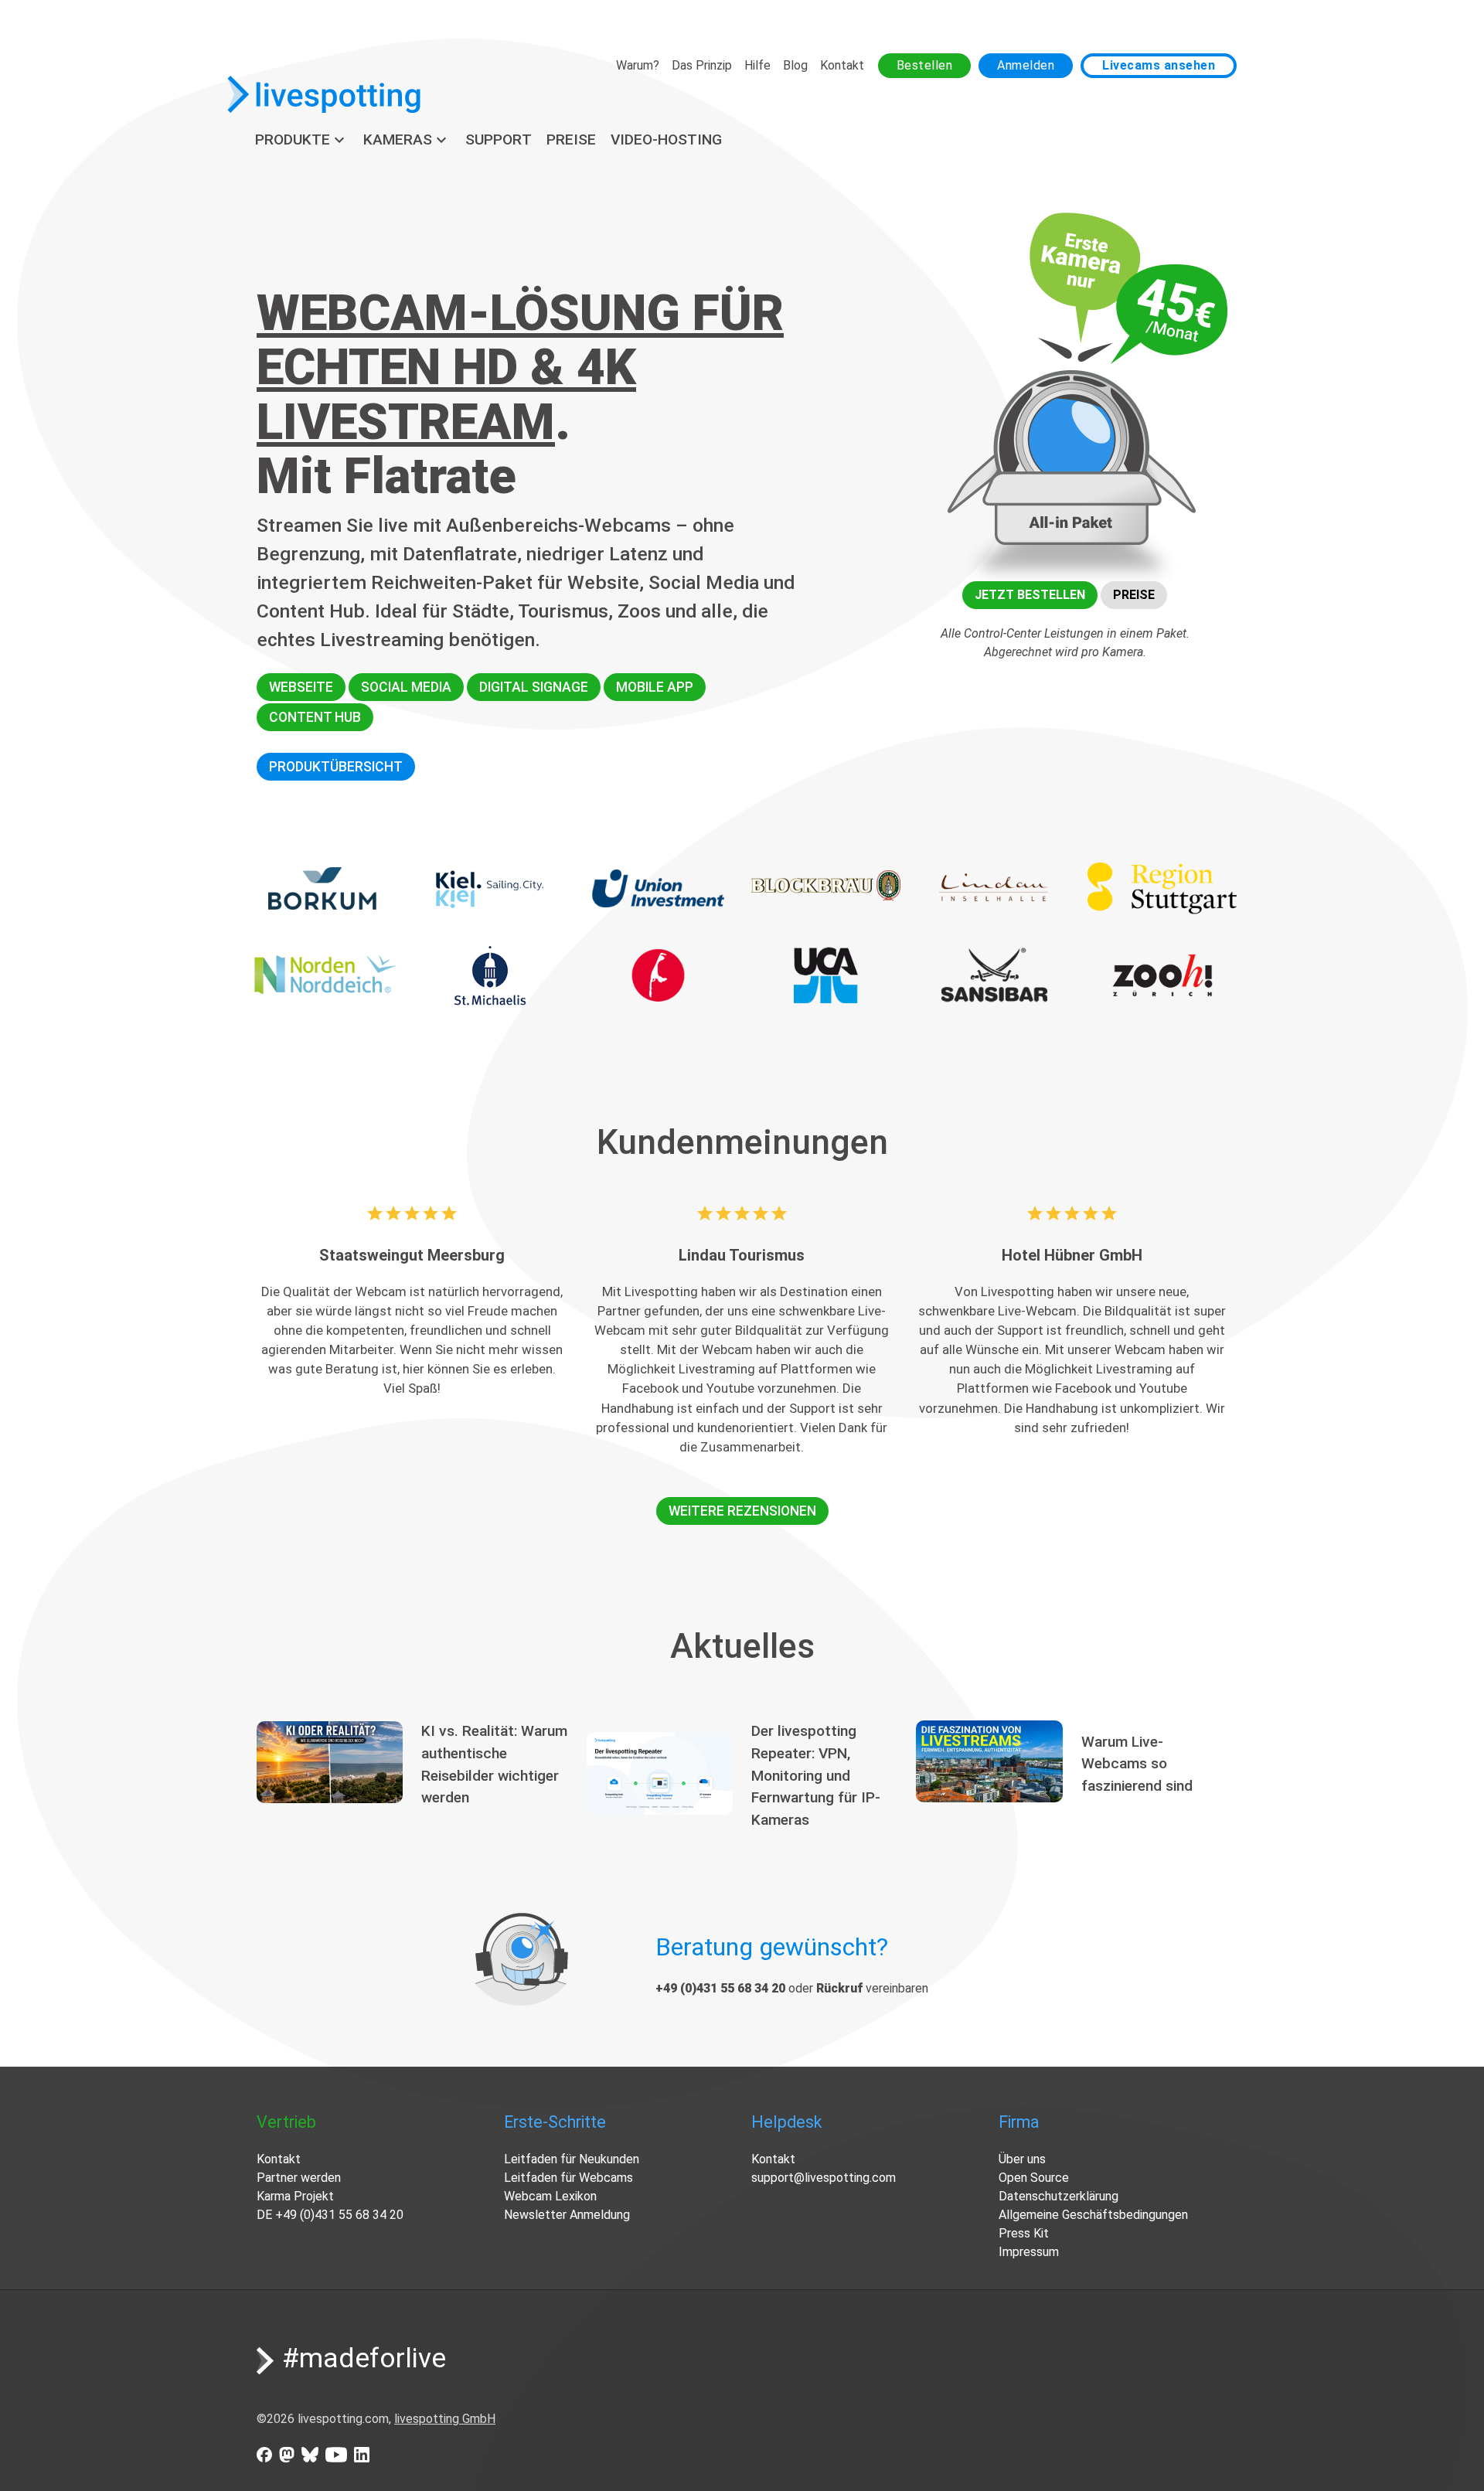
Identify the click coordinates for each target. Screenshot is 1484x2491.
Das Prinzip (702, 65)
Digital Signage (534, 687)
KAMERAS (407, 140)
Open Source (1034, 2178)
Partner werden (299, 2178)
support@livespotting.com (824, 2178)
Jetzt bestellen (1030, 595)
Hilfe (757, 65)
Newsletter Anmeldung (567, 2215)
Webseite (301, 687)
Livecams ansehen (1159, 65)
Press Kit (1024, 2233)
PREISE (571, 140)
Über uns (1022, 2159)
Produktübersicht (336, 767)
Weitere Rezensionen (742, 1511)
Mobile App (655, 687)
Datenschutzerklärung (1059, 2196)
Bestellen (925, 65)
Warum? (638, 65)
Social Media (406, 687)
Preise (1134, 595)
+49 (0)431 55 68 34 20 (339, 2215)
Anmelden (1026, 65)
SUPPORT (499, 140)
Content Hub (315, 717)
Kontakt (842, 65)
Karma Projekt (295, 2196)
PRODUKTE (302, 140)
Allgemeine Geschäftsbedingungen (1093, 2215)
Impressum (1029, 2252)
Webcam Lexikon (550, 2196)
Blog (795, 65)
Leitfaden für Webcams (568, 2178)
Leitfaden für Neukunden (572, 2159)
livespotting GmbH (445, 2419)
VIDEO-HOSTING (666, 140)
